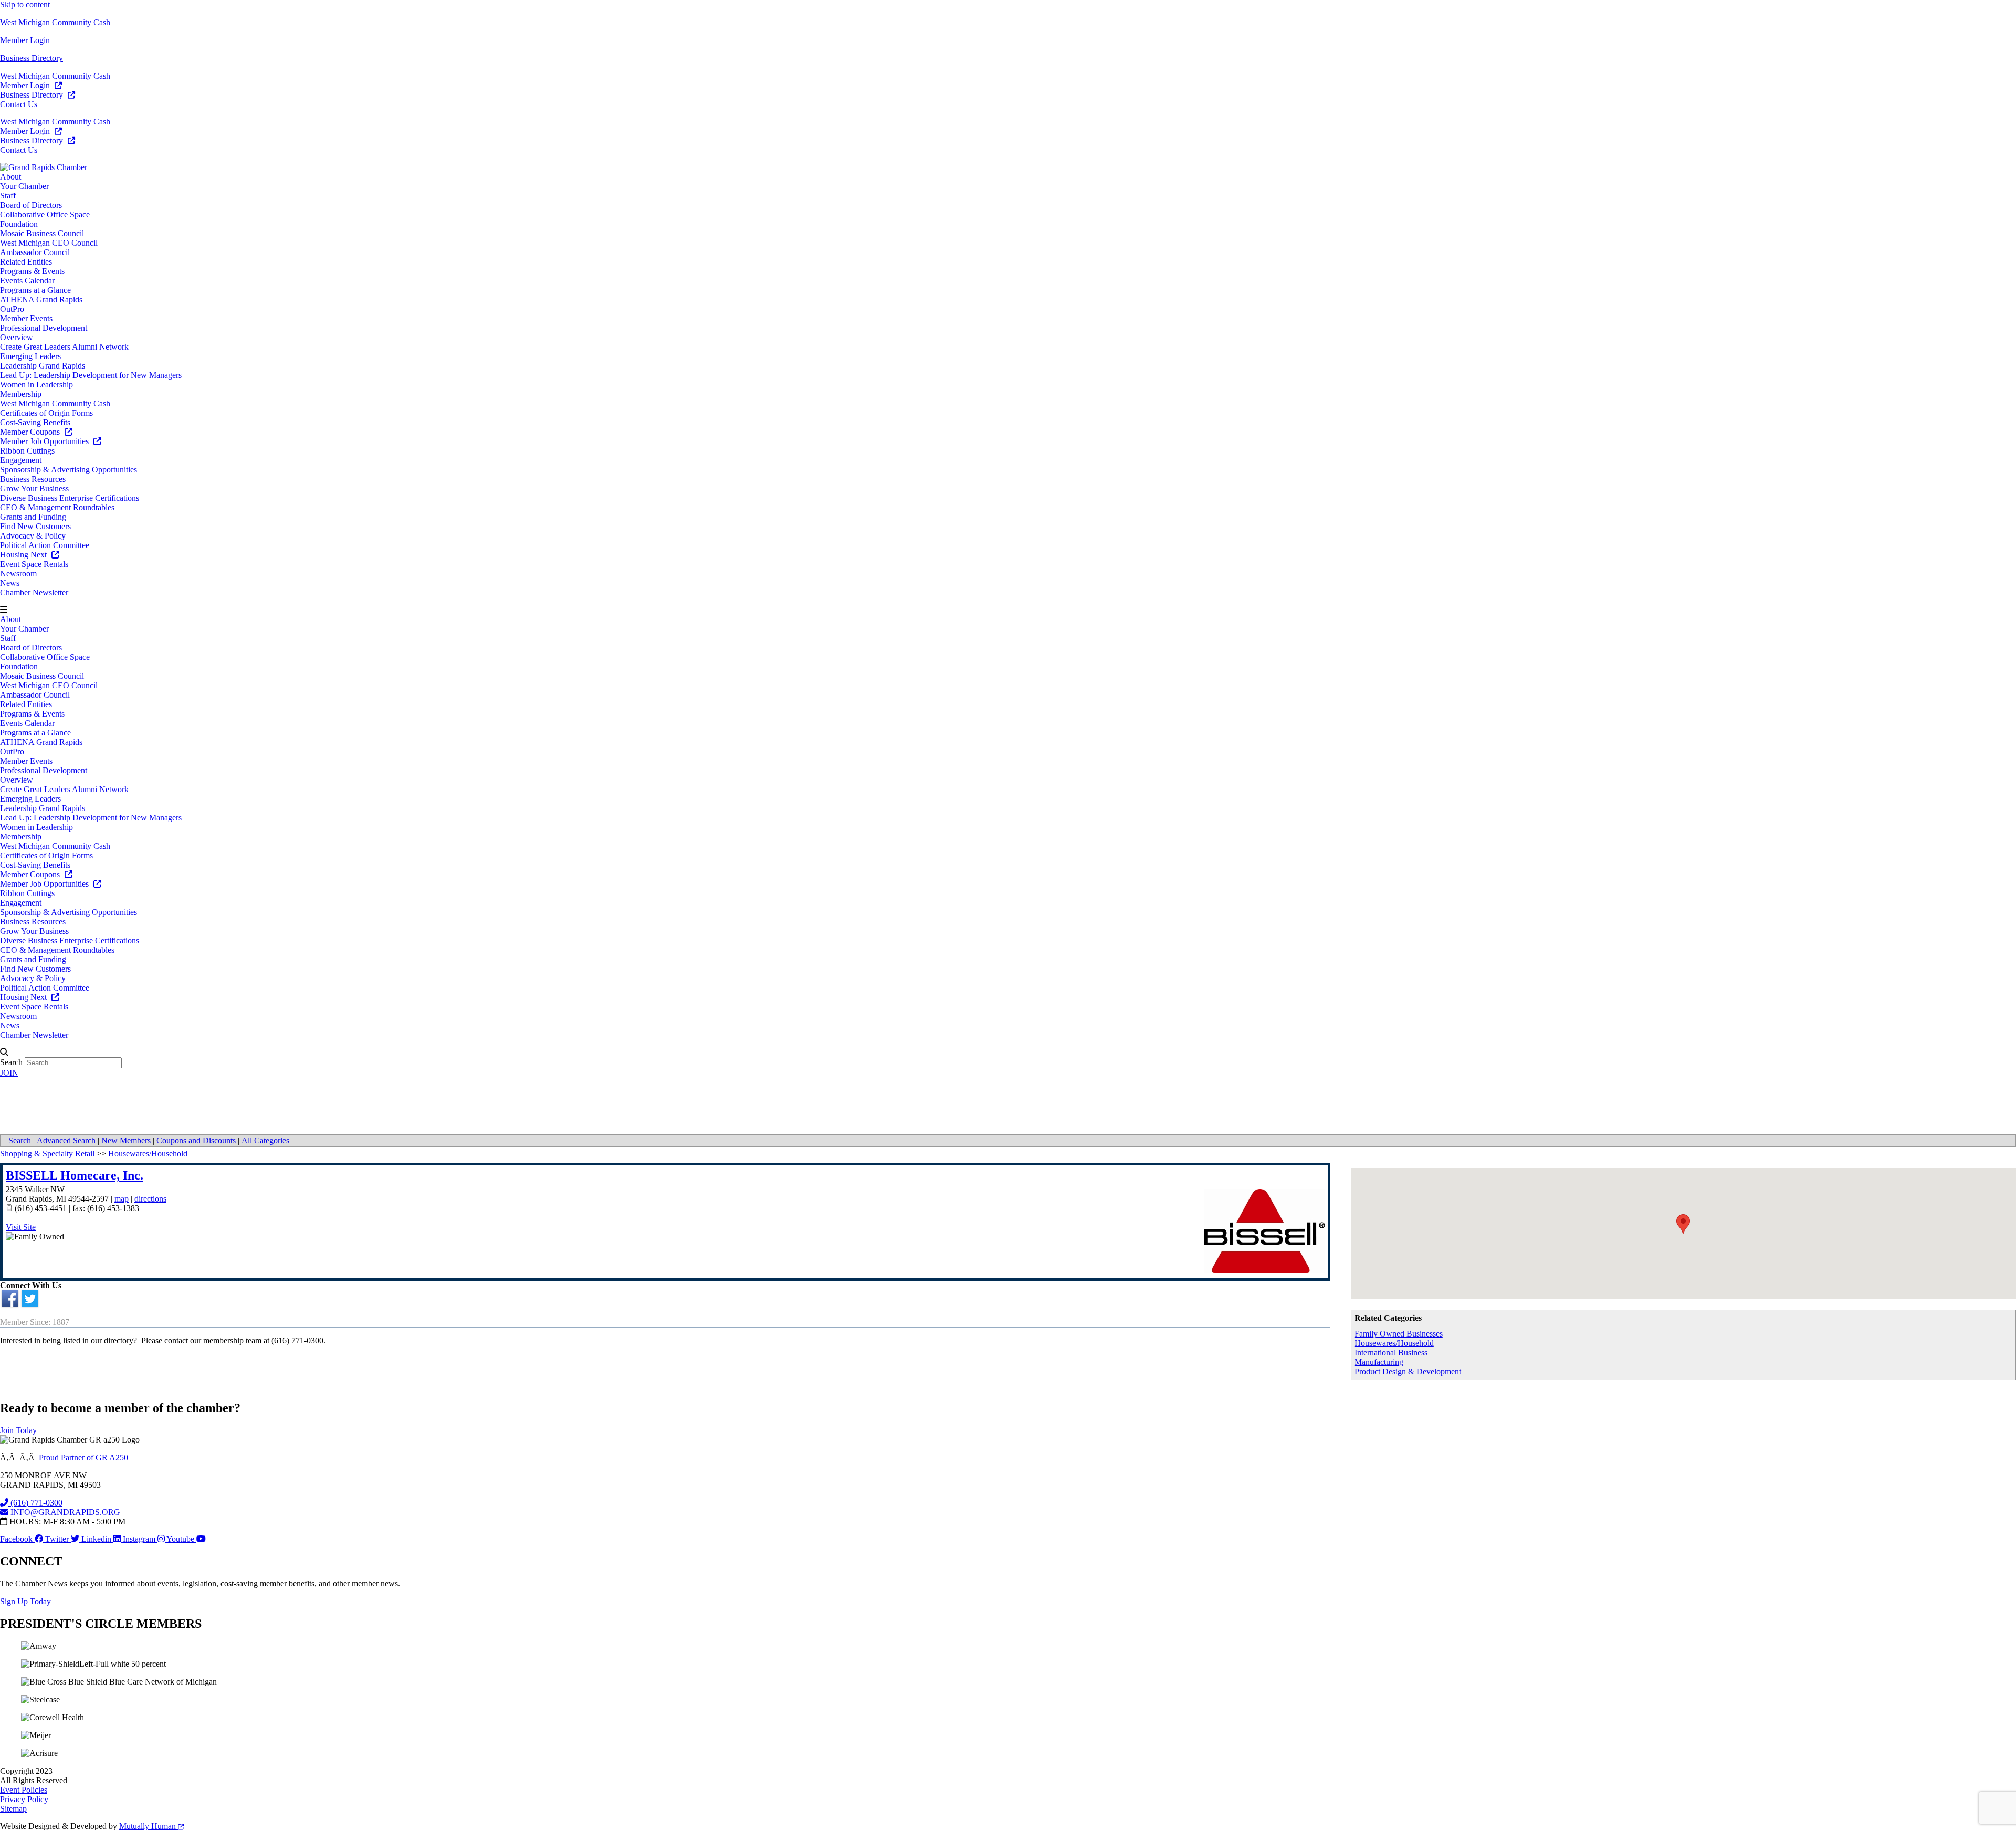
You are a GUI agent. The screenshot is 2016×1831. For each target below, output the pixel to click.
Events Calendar (27, 281)
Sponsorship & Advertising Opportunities (69, 470)
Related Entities (26, 262)
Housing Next (24, 555)
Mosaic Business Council (42, 233)
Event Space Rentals (34, 564)
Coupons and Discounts (196, 1140)
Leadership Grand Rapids (43, 366)
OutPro (12, 309)
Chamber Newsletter (34, 592)
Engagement (21, 460)
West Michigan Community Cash (55, 22)
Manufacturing (1379, 1362)
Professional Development (44, 328)
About (10, 177)
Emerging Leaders (30, 356)
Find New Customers (35, 526)
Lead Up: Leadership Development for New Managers (91, 375)
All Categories (265, 1140)
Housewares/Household (1394, 1343)
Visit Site (21, 1227)
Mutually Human (149, 1826)
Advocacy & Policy (33, 536)
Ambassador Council (35, 252)
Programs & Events (32, 271)
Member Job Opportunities (45, 441)
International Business (1391, 1353)
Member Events (26, 318)
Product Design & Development (1408, 1371)
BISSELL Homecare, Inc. (75, 1175)
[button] (1008, 610)
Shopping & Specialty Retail (47, 1154)
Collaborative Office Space (45, 214)
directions (150, 1199)
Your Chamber (24, 186)
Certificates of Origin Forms (46, 413)
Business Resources (33, 479)
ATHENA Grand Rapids (41, 299)
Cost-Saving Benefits (35, 422)
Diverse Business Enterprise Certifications (70, 498)
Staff (8, 196)
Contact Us (19, 104)
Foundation (19, 224)
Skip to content (25, 4)
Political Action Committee (45, 545)
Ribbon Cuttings (27, 451)
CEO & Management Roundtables (57, 507)
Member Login (25, 40)
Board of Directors (31, 205)
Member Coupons (31, 432)
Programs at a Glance (35, 290)
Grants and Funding (33, 517)
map (122, 1199)
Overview (17, 337)
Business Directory (31, 58)
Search (11, 1062)
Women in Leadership (36, 385)
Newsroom (18, 573)
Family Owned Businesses (1399, 1334)
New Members (126, 1140)
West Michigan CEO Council (49, 243)
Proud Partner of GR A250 (83, 1458)
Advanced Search (66, 1140)
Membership (21, 394)
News (10, 583)
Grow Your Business (34, 488)
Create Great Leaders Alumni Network (64, 347)
